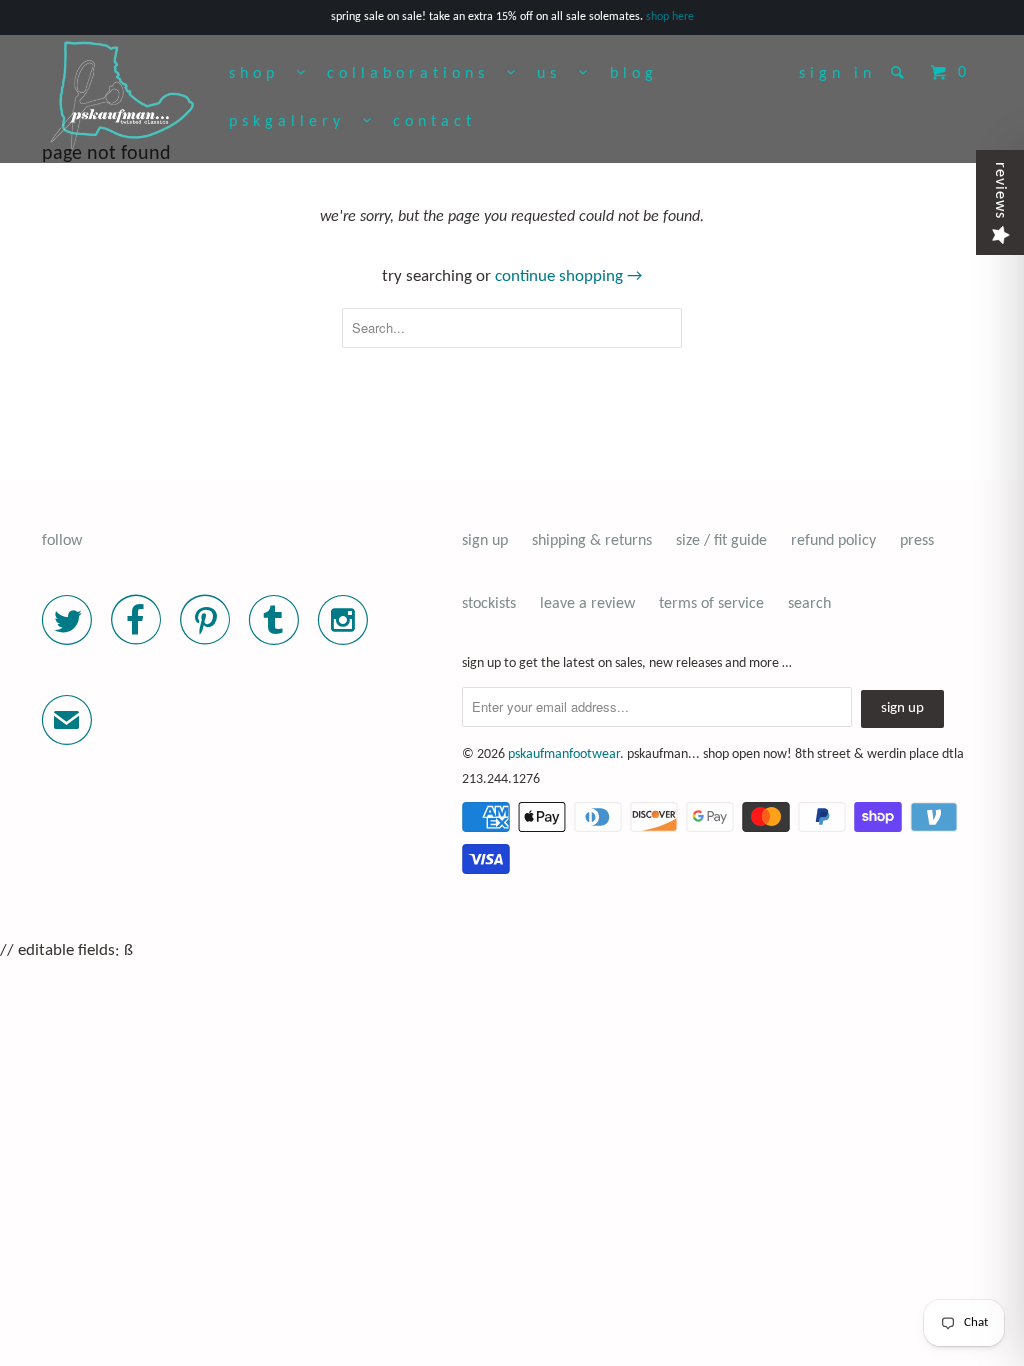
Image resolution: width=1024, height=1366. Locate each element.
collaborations (417, 74)
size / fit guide (721, 541)
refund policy (833, 541)
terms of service (711, 604)
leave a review (587, 604)
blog (634, 74)
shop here (670, 17)
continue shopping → (568, 276)
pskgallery (296, 122)
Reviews (1000, 190)
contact (434, 122)
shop (263, 74)
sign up (485, 541)
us (558, 74)
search (809, 604)
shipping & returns (592, 541)
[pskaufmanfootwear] (122, 97)
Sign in (837, 74)
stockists (489, 604)
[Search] (901, 72)
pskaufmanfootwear (564, 754)
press (917, 541)
